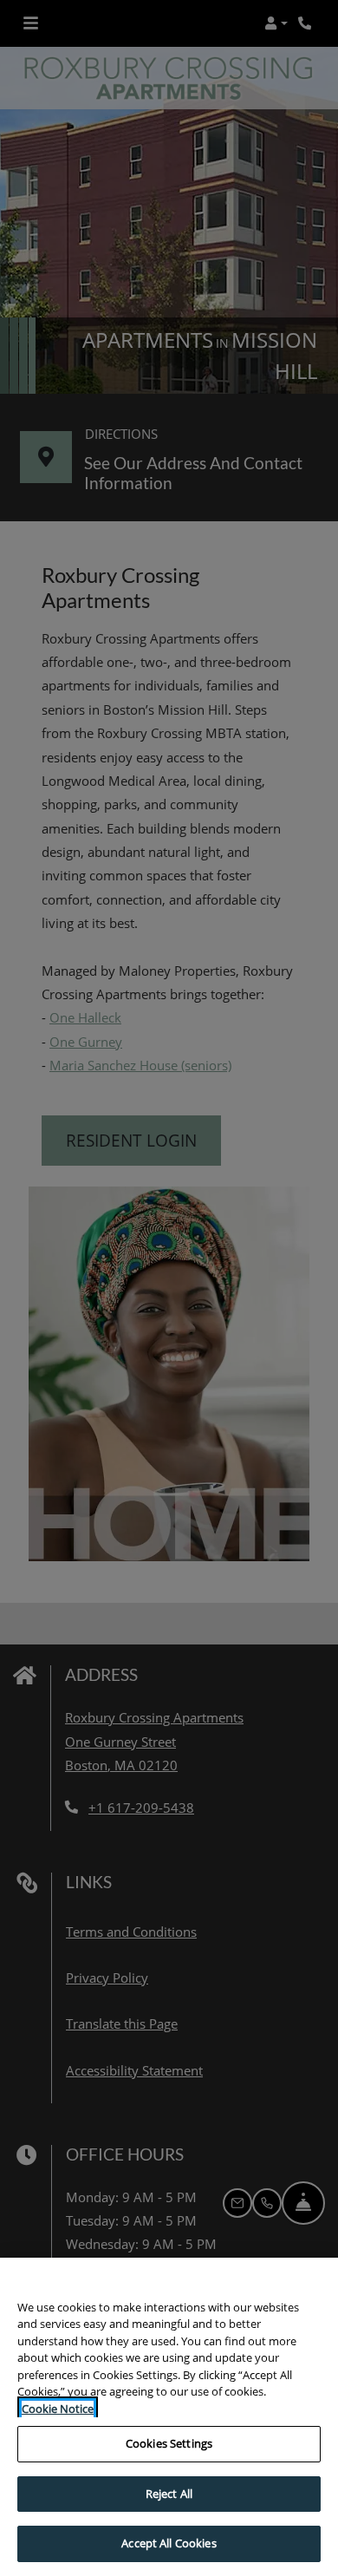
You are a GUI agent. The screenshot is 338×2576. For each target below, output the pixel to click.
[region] (169, 2417)
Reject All (169, 2494)
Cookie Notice (58, 2409)
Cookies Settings (169, 2443)
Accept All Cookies (169, 2543)
